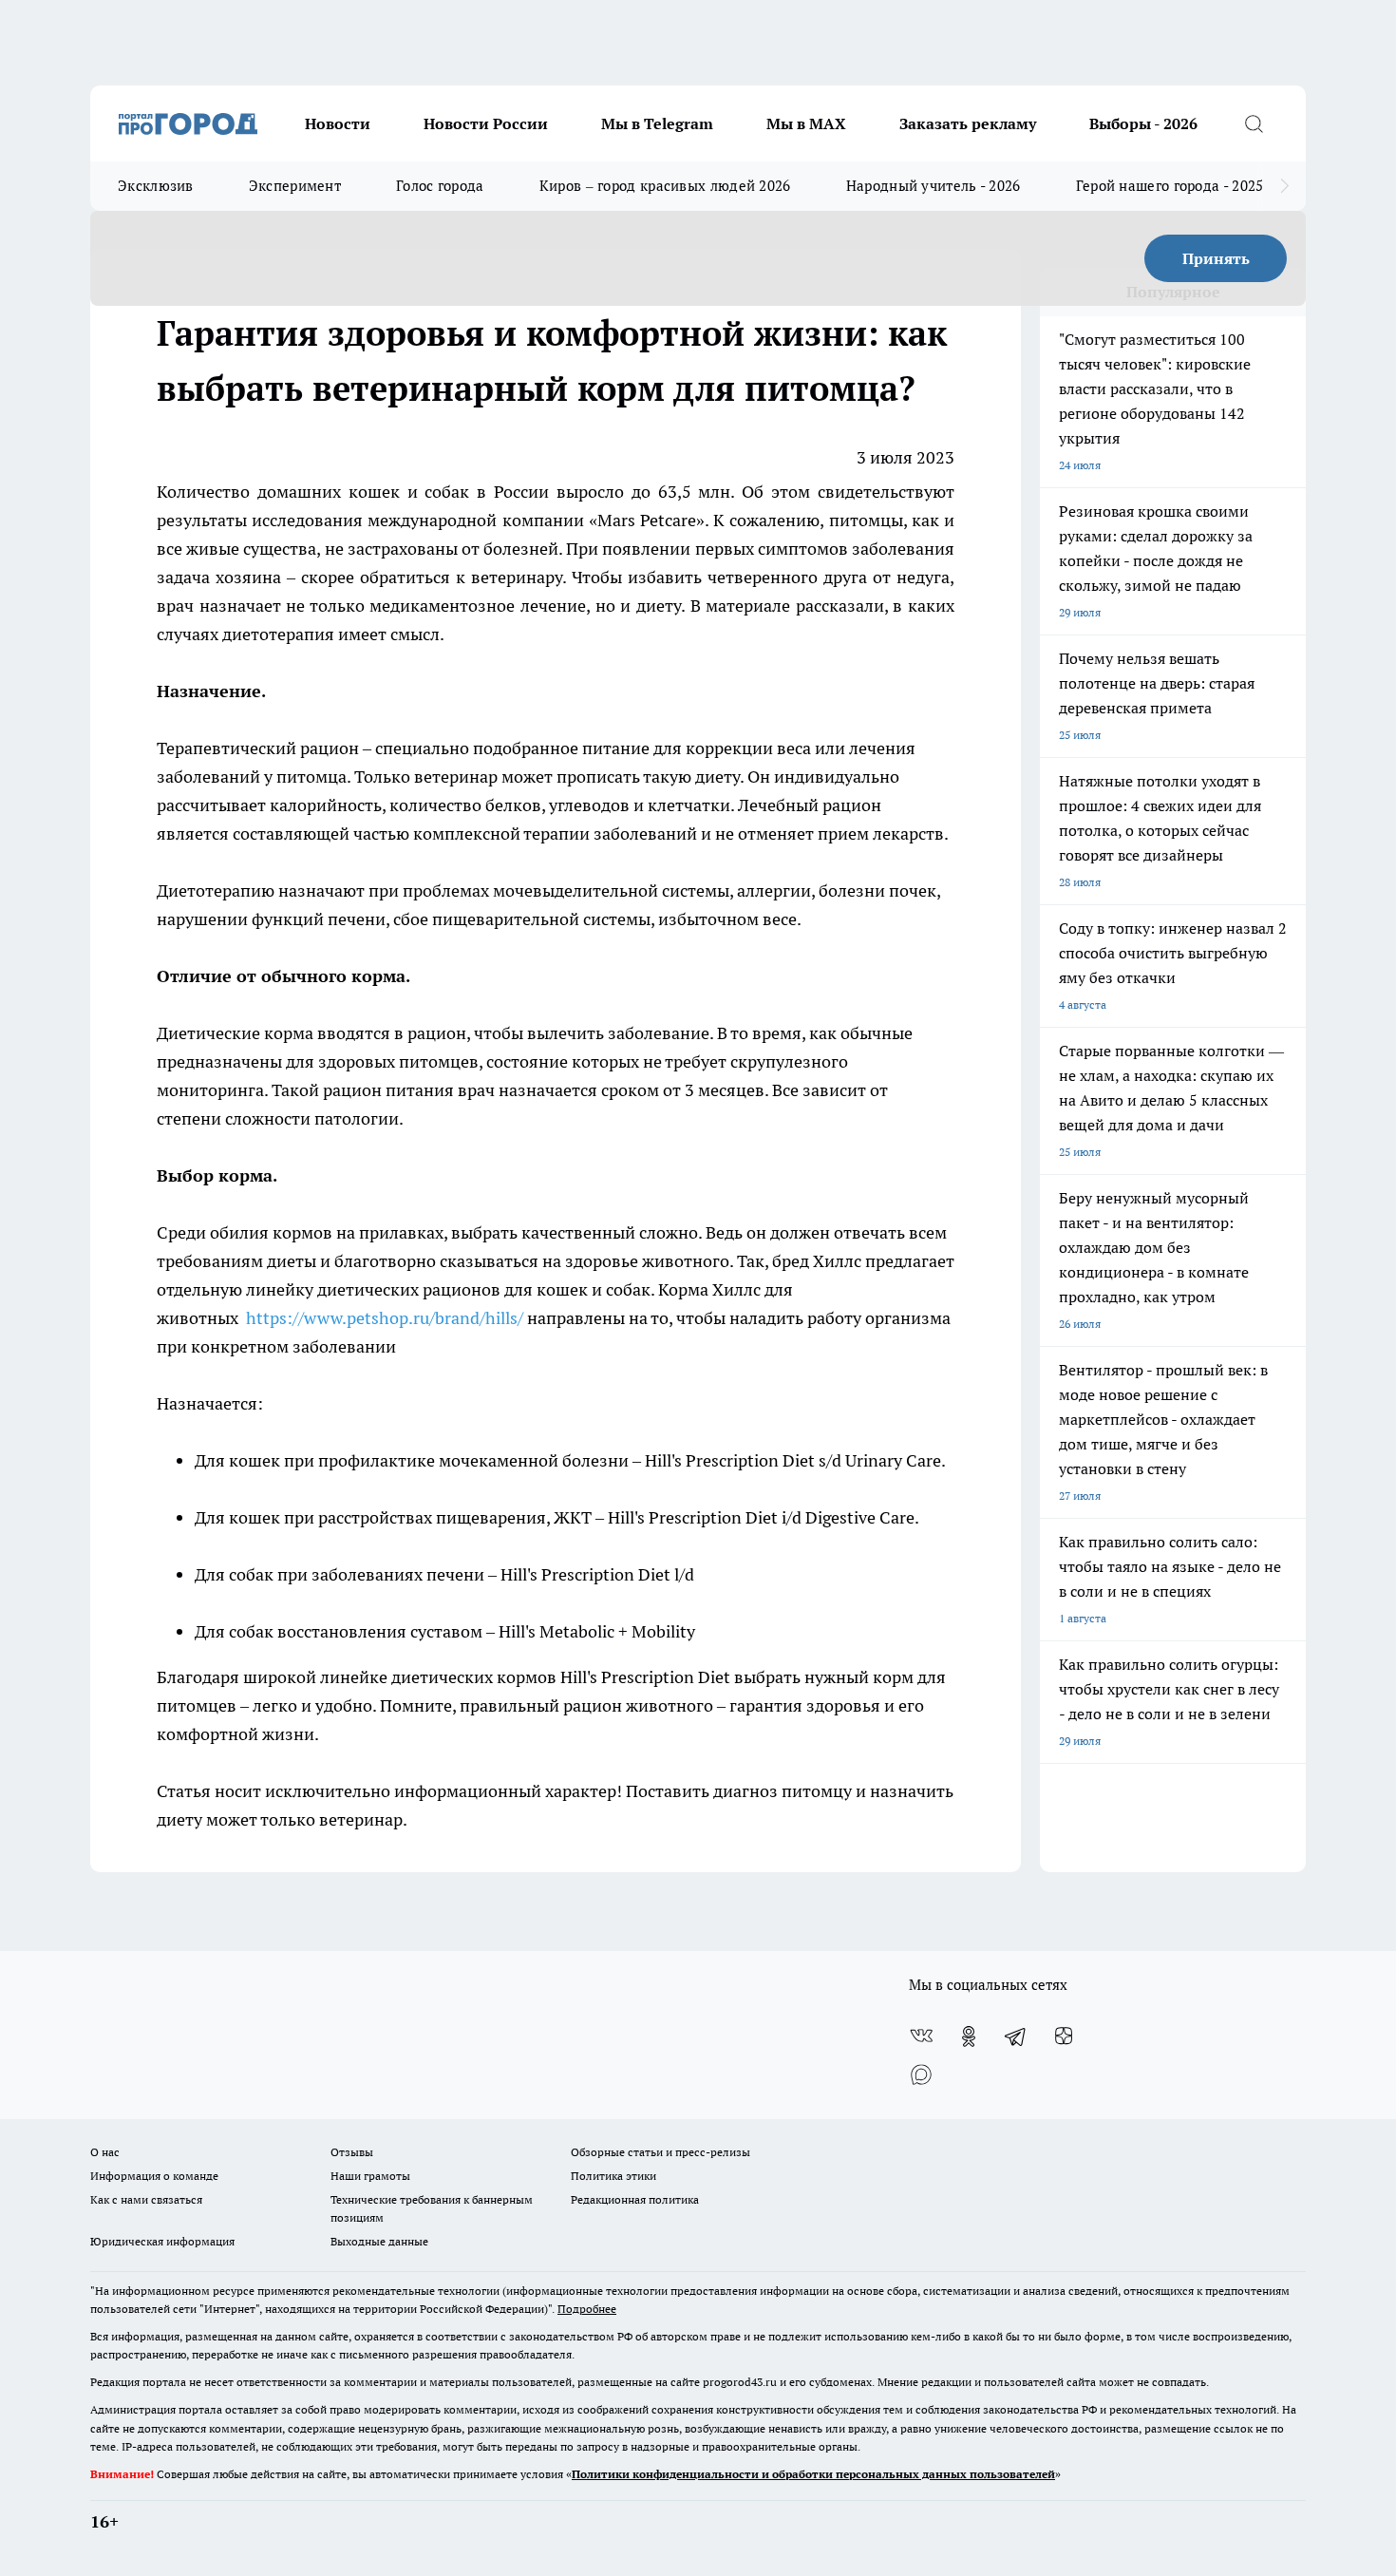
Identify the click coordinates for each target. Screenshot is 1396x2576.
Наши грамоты (370, 2176)
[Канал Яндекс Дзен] (1064, 2036)
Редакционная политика (635, 2199)
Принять (1216, 258)
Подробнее (587, 2309)
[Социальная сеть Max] (921, 2074)
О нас (105, 2152)
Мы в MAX (806, 123)
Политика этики (613, 2176)
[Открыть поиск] (1254, 123)
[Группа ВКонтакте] (921, 2036)
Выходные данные (379, 2241)
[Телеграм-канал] (1016, 2036)
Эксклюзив (156, 186)
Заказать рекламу (968, 123)
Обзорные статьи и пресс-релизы (660, 2152)
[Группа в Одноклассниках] (969, 2036)
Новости (338, 123)
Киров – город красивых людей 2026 (665, 186)
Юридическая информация (162, 2241)
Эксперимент (295, 186)
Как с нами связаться (146, 2199)
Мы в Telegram (657, 123)
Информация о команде (154, 2176)
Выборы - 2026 (1143, 123)
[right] (1284, 186)
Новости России (486, 123)
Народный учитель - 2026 (934, 186)
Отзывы (352, 2152)
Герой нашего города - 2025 (1170, 186)
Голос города (440, 186)
